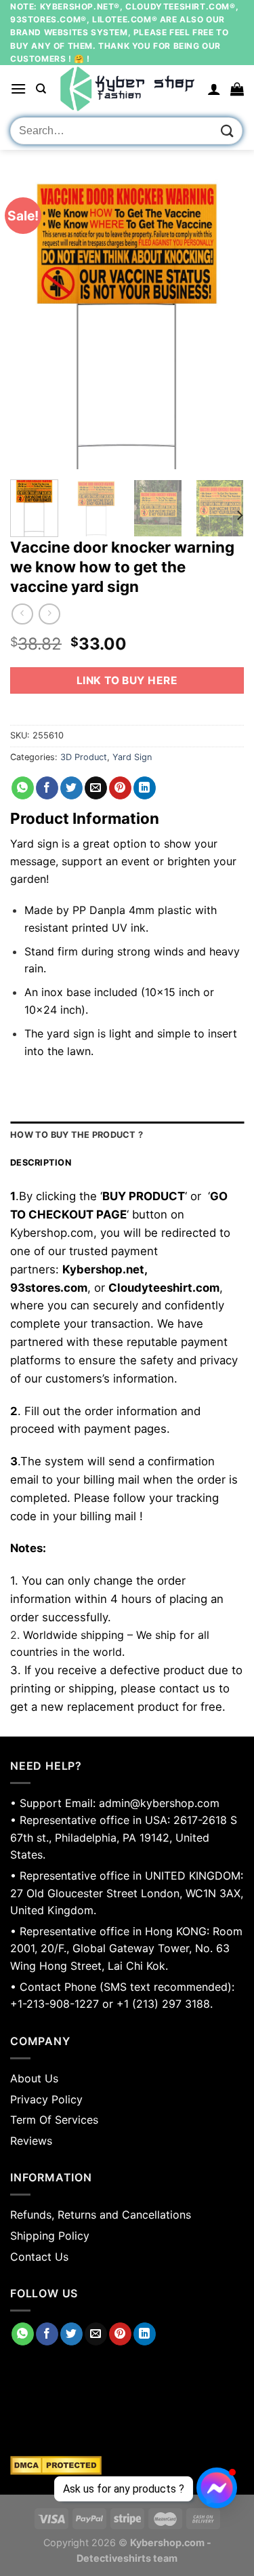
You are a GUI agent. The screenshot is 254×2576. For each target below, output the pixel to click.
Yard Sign (132, 757)
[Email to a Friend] (96, 788)
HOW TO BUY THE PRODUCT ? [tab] (77, 1135)
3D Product (84, 757)
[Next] (222, 323)
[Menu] (18, 88)
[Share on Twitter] (71, 788)
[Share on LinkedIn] (145, 788)
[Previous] (32, 323)
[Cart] (237, 89)
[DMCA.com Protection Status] (127, 2465)
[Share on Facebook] (47, 788)
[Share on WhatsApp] (23, 788)
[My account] (214, 89)
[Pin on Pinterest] (120, 788)
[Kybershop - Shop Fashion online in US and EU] (127, 89)
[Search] (41, 89)
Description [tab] (41, 1163)
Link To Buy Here (127, 680)
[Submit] (228, 131)
